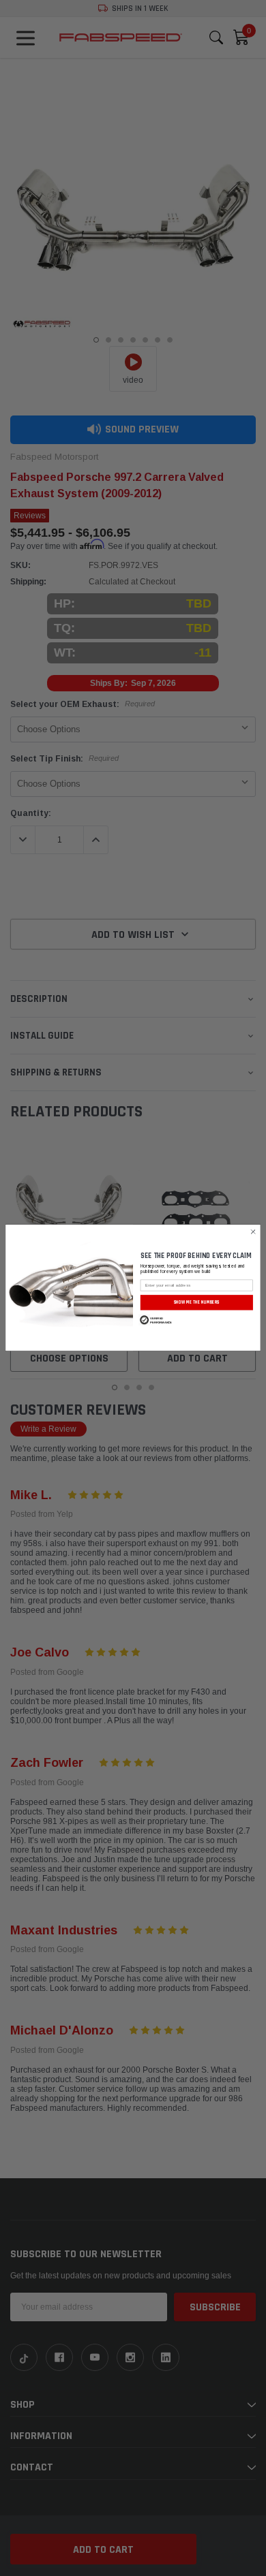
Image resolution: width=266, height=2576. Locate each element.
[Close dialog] (253, 1232)
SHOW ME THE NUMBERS (197, 1303)
